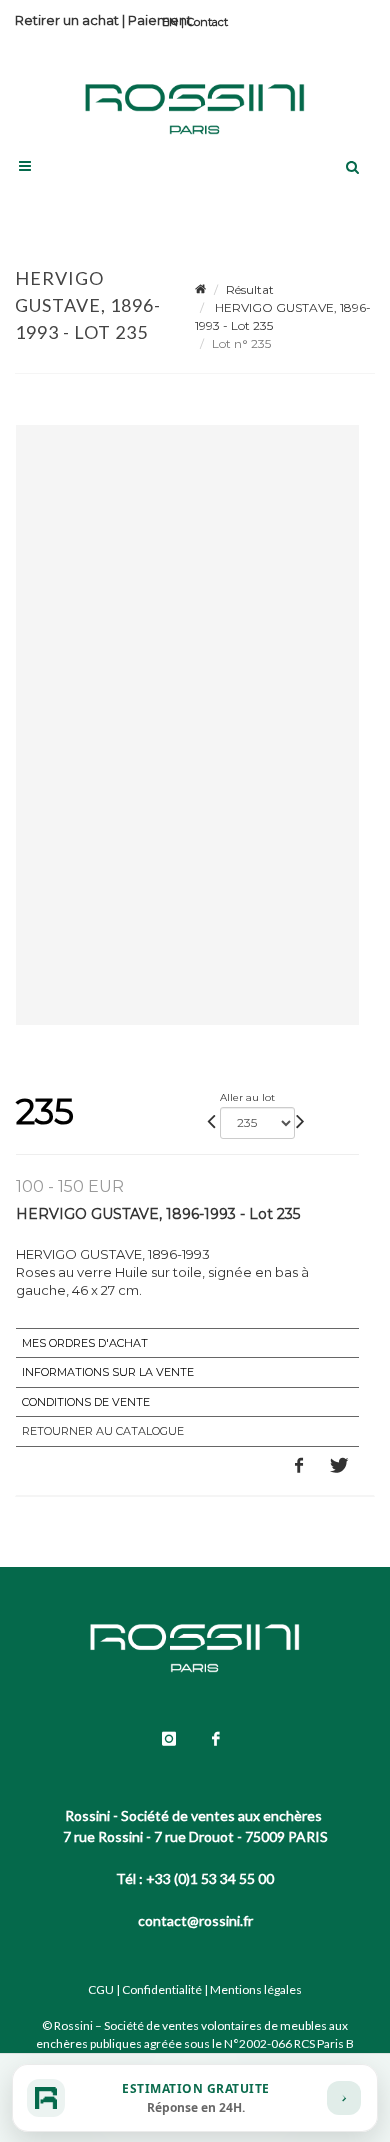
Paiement (160, 20)
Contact (207, 22)
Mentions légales (256, 1989)
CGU (101, 1989)
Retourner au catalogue (103, 1431)
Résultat (250, 289)
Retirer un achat (67, 20)
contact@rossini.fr (195, 1920)
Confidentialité (162, 1989)
